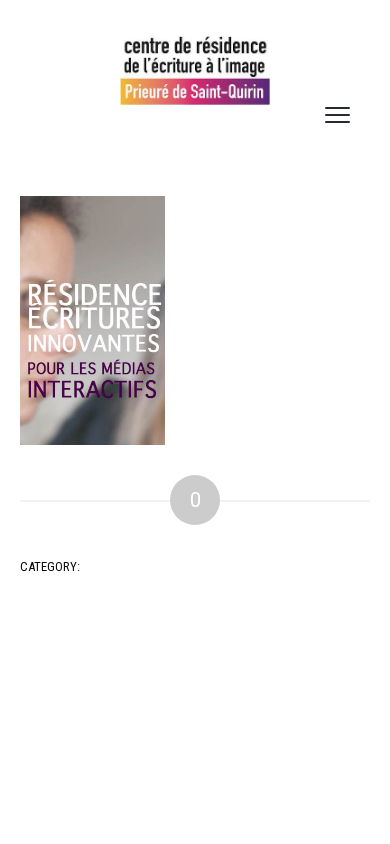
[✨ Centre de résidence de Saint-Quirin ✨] (195, 70)
